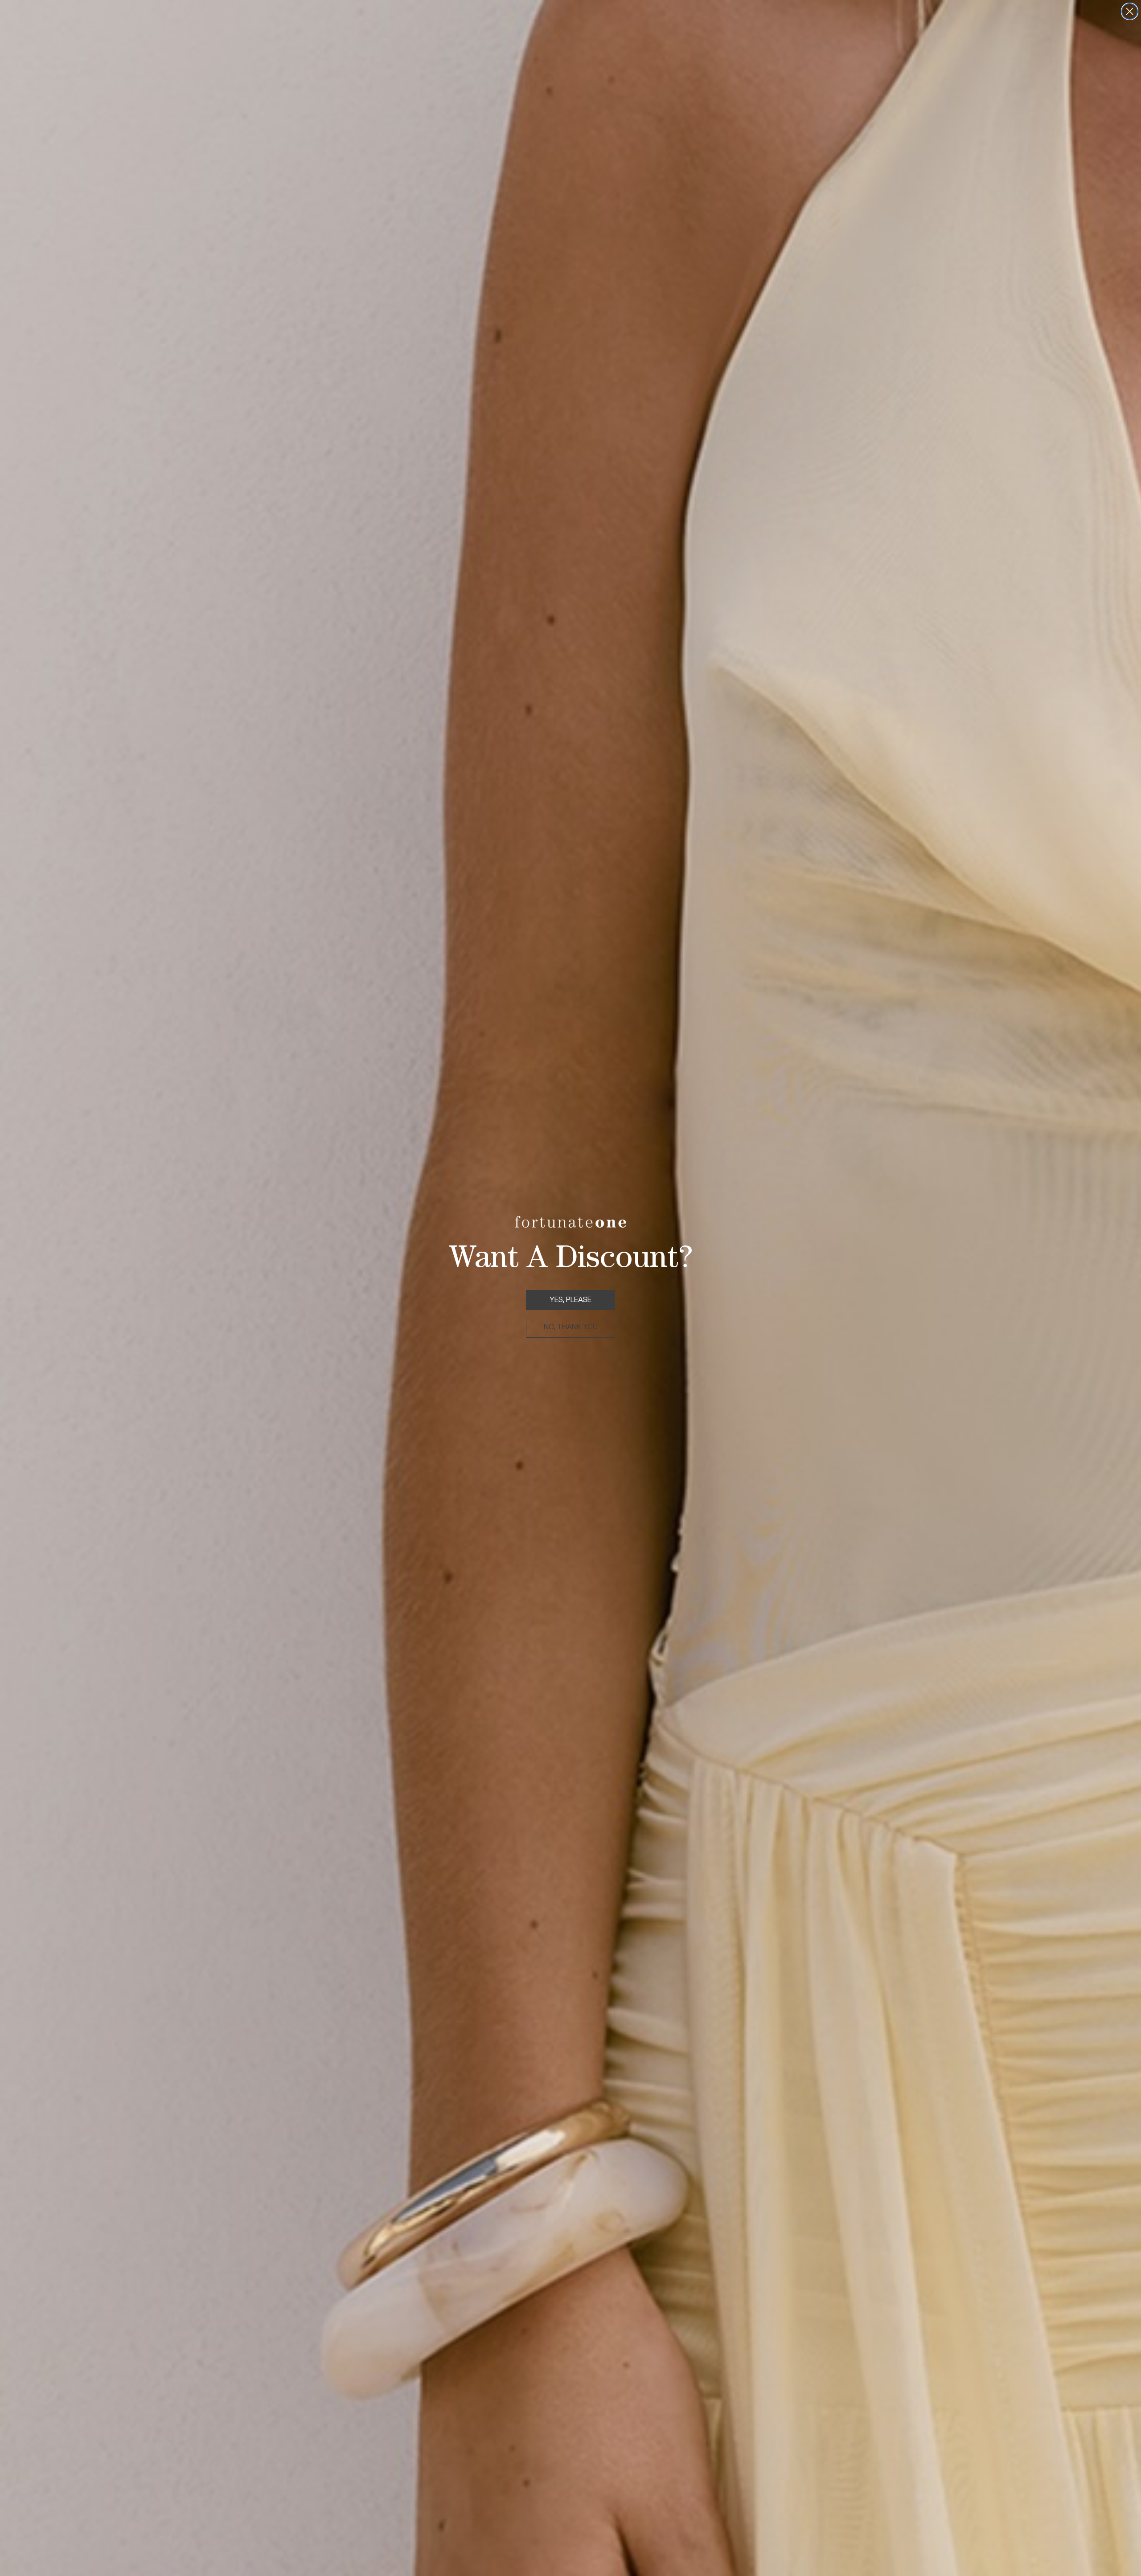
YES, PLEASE (570, 1300)
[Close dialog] (1130, 11)
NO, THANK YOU (571, 1327)
